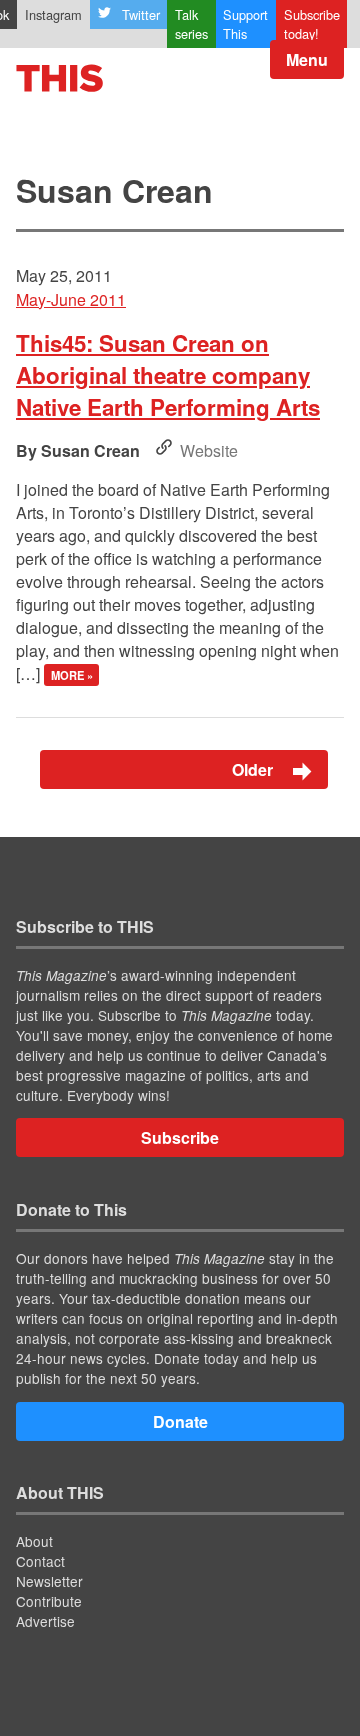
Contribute (49, 1601)
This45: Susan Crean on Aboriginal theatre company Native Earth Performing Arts (168, 375)
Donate (180, 1421)
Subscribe (180, 1137)
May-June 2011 (71, 299)
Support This (245, 24)
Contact (40, 1561)
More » (72, 675)
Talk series (191, 24)
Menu (307, 59)
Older (254, 769)
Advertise (45, 1621)
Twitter (141, 14)
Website (209, 450)
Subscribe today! (312, 24)
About (34, 1541)
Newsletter (49, 1581)
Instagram (53, 14)
